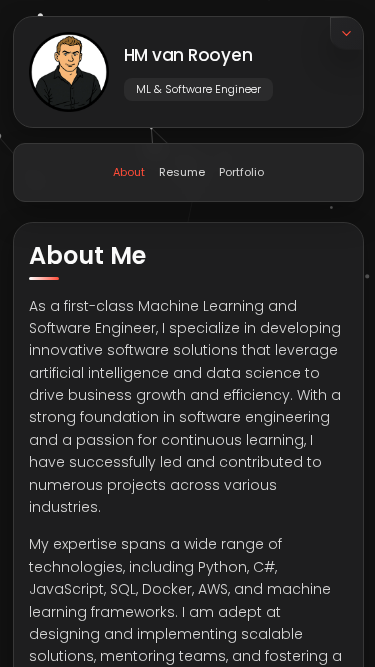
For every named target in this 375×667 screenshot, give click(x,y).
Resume (181, 171)
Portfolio (240, 171)
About (128, 171)
